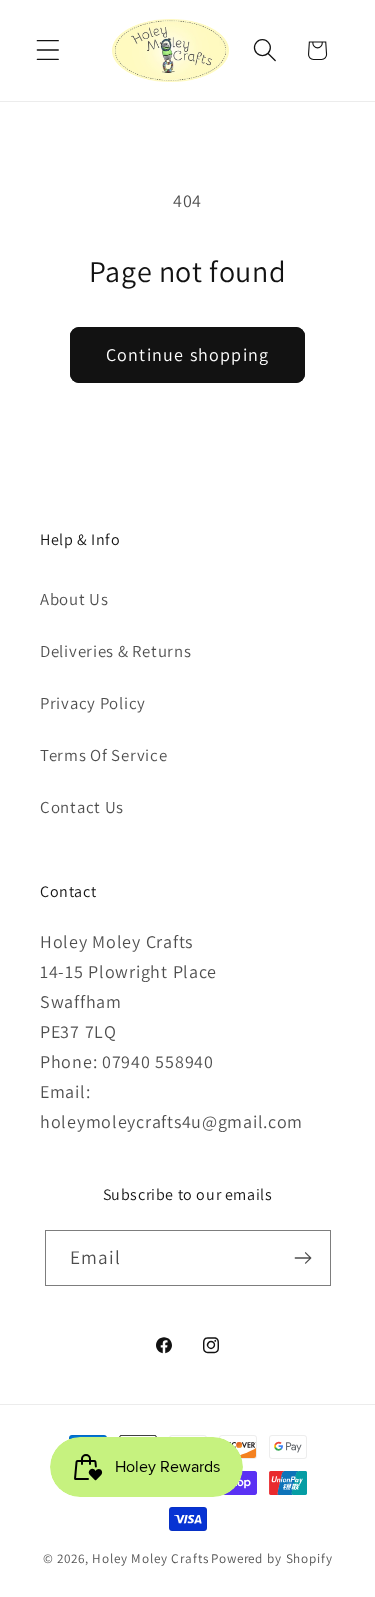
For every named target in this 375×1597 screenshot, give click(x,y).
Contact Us (82, 807)
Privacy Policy (93, 703)
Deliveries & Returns (115, 651)
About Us (74, 599)
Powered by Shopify (271, 1558)
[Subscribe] (303, 1258)
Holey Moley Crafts (150, 1558)
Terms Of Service (104, 755)
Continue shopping (187, 354)
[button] (48, 50)
